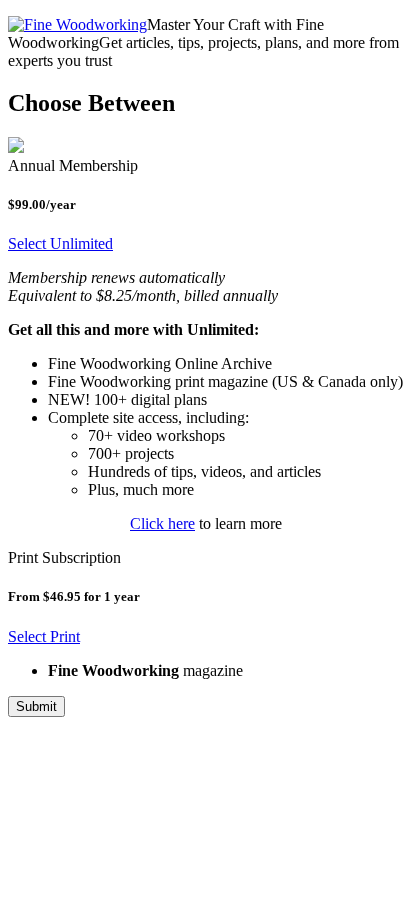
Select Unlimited (60, 243)
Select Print (44, 636)
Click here (162, 523)
